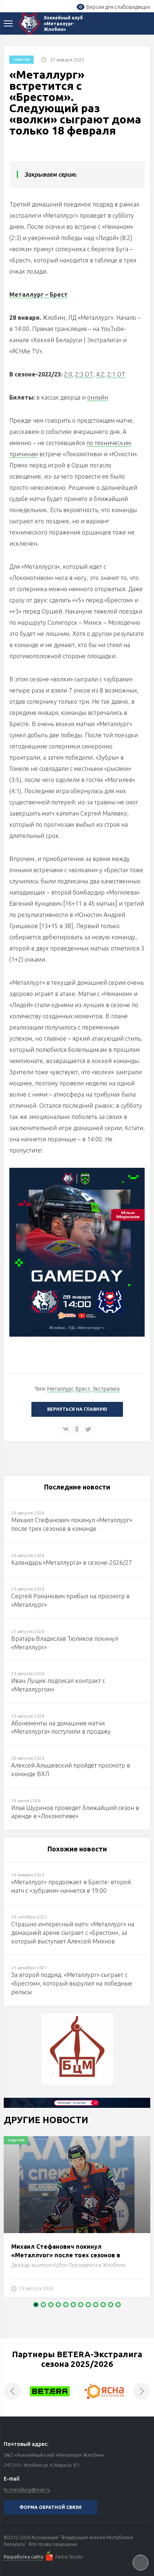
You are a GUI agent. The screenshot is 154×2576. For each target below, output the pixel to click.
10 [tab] (103, 2305)
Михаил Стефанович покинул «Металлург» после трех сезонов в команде (66, 2255)
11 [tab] (111, 2305)
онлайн (98, 397)
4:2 (100, 374)
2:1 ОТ (116, 374)
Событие (21, 60)
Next (142, 2391)
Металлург (60, 1389)
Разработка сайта (24, 2557)
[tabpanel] (77, 2220)
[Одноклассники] (77, 1429)
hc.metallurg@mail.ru (27, 2490)
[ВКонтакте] (66, 1429)
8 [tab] (88, 2305)
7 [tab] (81, 2305)
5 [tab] (66, 2305)
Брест (83, 1389)
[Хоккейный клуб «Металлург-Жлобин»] (29, 23)
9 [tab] (96, 2305)
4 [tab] (58, 2305)
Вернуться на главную (77, 1409)
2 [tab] (43, 2305)
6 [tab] (73, 2305)
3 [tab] (51, 2305)
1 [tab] (36, 2305)
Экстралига (106, 1389)
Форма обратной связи (50, 2507)
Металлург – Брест (38, 294)
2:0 (68, 374)
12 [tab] (118, 2305)
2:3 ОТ (84, 374)
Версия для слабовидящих (118, 7)
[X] (88, 1429)
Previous (12, 2391)
